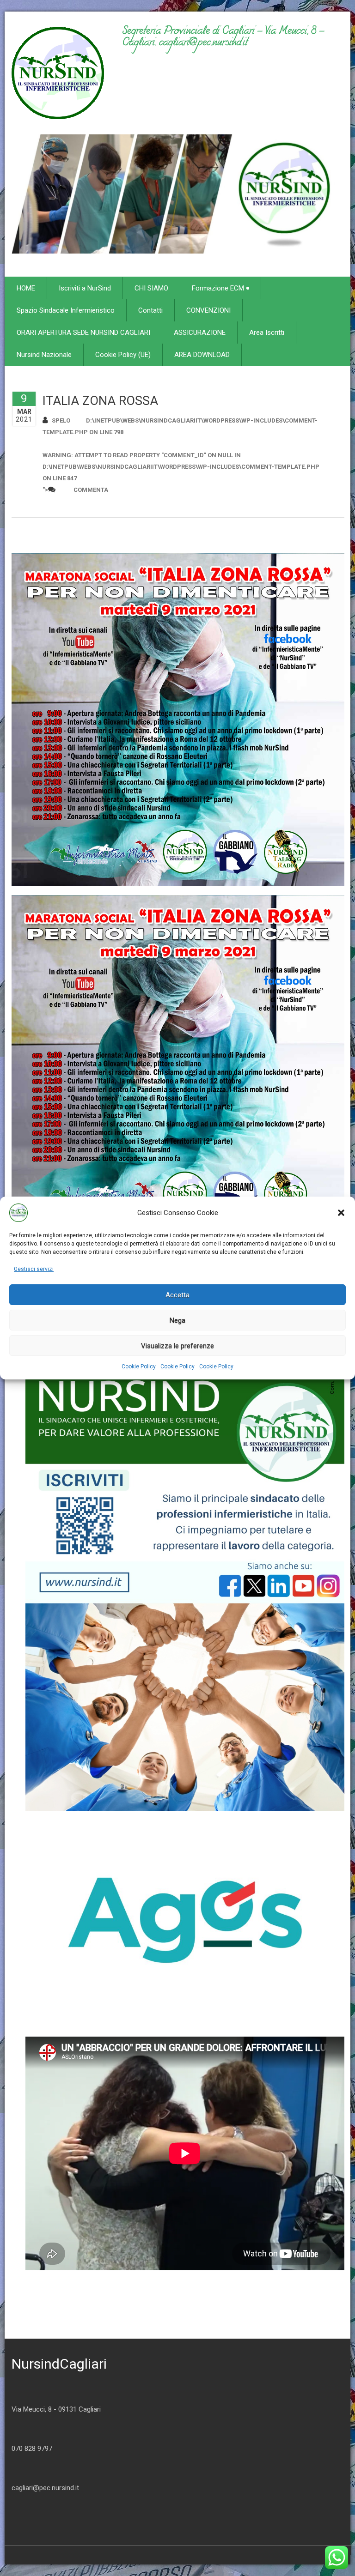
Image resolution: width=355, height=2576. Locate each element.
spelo (61, 420)
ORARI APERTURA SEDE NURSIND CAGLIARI (83, 333)
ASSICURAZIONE (200, 333)
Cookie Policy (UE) (123, 355)
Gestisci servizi (34, 1269)
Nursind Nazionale (44, 355)
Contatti (150, 310)
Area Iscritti (267, 333)
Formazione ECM (218, 288)
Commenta (91, 490)
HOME (26, 288)
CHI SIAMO (151, 288)
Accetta (177, 1295)
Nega (177, 1320)
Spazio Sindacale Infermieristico (66, 310)
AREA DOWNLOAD (202, 355)
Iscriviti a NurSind (85, 288)
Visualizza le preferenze (177, 1346)
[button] (341, 1213)
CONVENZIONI (208, 310)
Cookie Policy (139, 1367)
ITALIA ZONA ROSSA (100, 401)
